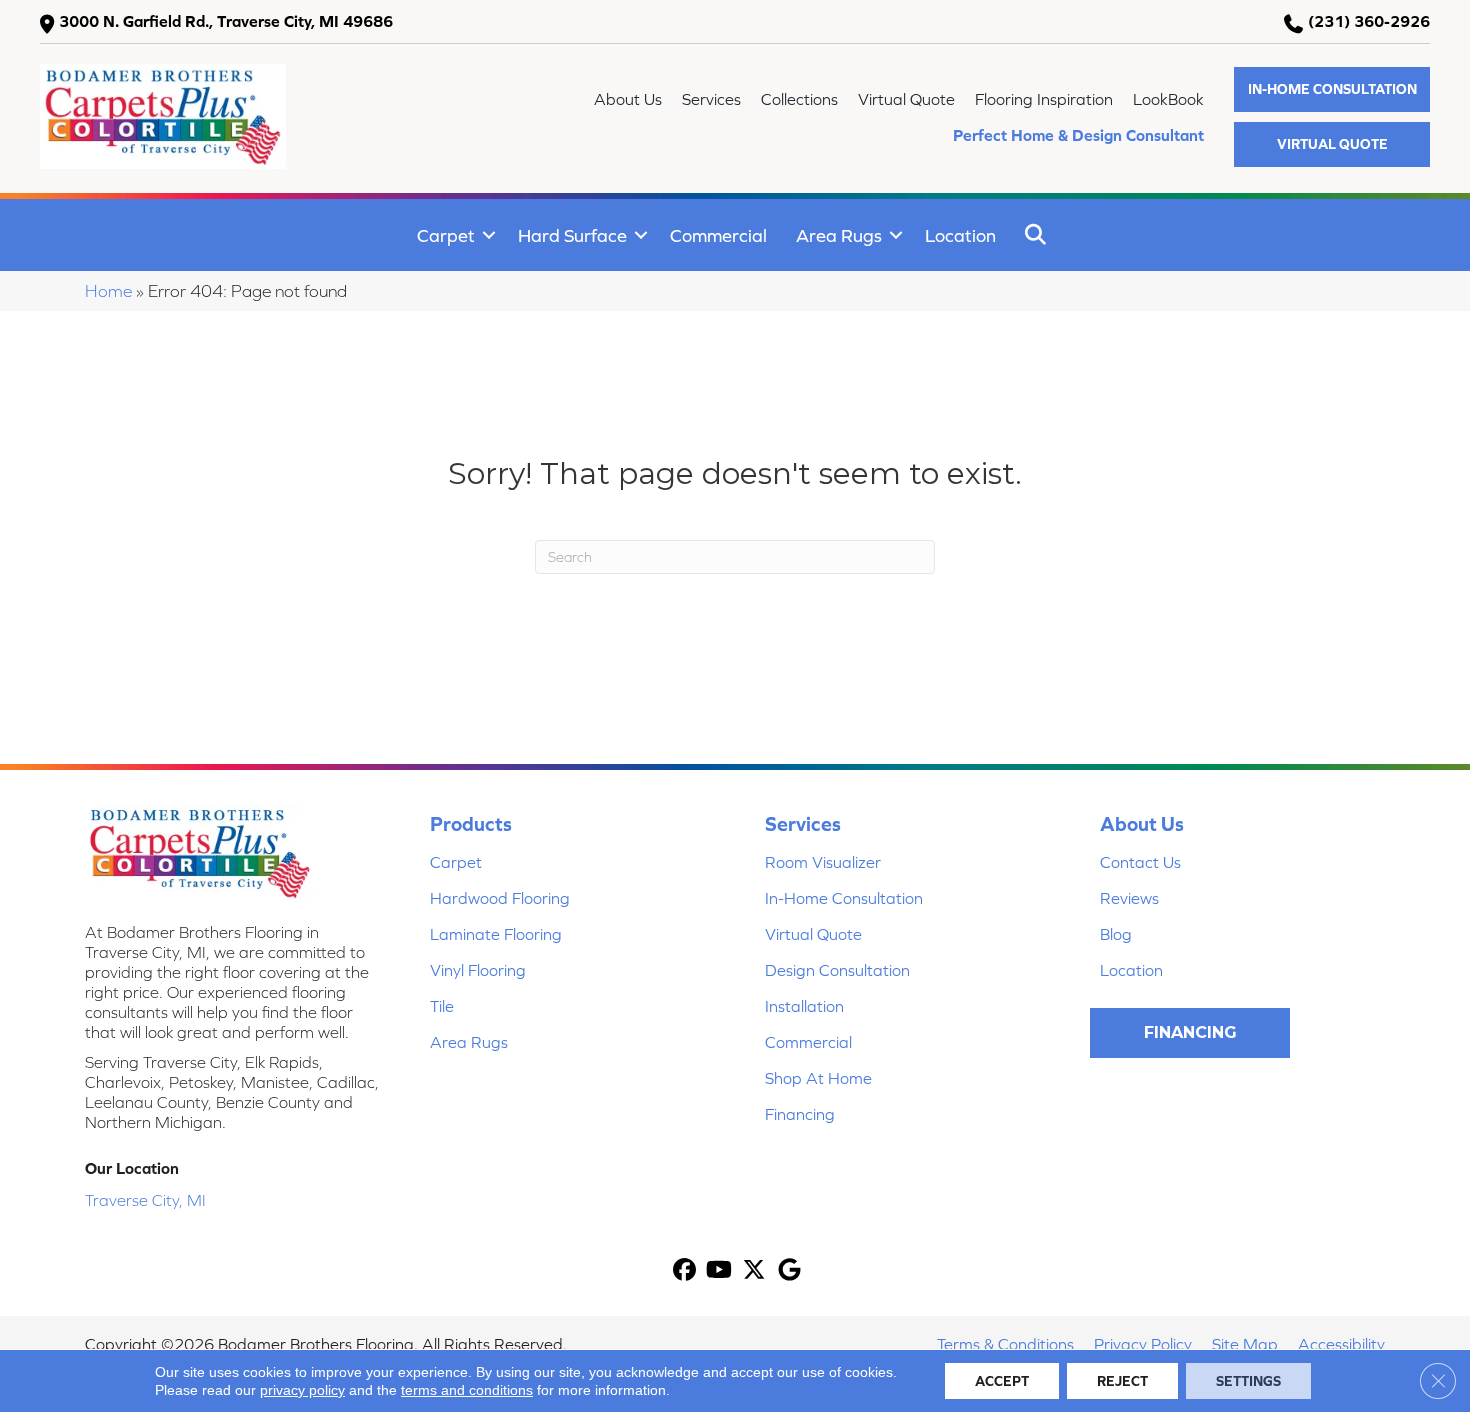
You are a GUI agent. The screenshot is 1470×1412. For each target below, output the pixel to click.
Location (960, 235)
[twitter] (754, 1271)
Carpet (446, 235)
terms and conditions (467, 1390)
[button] (1332, 89)
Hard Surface (572, 235)
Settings (1248, 1381)
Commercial (718, 235)
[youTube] (719, 1271)
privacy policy (302, 1390)
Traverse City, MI (145, 1200)
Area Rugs (839, 235)
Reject (1122, 1381)
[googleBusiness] (789, 1271)
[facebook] (684, 1271)
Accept (1002, 1381)
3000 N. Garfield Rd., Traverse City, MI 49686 (226, 21)
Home (108, 291)
